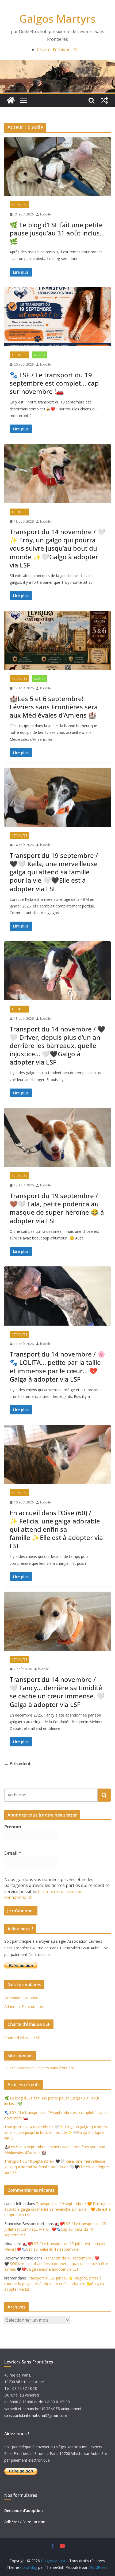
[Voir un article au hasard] (104, 100)
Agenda (40, 355)
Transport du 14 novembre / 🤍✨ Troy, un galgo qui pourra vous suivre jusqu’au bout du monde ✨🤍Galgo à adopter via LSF (57, 548)
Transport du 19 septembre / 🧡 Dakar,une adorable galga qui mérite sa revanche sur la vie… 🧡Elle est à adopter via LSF (57, 2209)
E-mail (13, 1853)
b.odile (45, 214)
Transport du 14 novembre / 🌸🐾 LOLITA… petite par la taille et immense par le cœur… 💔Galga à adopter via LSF (57, 1367)
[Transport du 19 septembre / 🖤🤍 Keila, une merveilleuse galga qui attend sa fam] (57, 797)
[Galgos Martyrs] (11, 100)
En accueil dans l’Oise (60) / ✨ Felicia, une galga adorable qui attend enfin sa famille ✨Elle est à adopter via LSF (56, 1529)
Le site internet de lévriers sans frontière (39, 2068)
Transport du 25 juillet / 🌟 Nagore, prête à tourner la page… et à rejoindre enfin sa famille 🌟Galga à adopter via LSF (54, 2284)
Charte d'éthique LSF (58, 50)
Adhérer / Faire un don (24, 2007)
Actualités (19, 205)
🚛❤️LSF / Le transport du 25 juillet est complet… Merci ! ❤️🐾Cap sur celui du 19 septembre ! (55, 2229)
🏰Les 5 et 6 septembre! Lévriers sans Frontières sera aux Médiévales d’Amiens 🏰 (54, 707)
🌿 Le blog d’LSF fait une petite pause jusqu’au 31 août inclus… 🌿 (57, 233)
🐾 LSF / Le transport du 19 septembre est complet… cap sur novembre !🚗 (54, 383)
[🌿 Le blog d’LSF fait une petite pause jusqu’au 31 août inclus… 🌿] (57, 167)
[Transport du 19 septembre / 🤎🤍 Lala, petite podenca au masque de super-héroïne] (57, 1137)
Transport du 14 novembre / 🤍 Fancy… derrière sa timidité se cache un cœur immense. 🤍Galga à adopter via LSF (57, 1692)
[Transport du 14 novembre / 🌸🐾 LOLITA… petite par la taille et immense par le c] (57, 1296)
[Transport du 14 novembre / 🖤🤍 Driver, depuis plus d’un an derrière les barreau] (57, 971)
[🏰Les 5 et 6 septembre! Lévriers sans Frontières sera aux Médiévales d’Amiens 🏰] (57, 640)
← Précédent (17, 1763)
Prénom (13, 1827)
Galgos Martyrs (57, 19)
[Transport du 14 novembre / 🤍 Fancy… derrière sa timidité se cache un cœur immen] (57, 1621)
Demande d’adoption (22, 1998)
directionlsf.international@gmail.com (36, 2415)
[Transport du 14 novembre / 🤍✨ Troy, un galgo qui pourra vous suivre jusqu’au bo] (57, 473)
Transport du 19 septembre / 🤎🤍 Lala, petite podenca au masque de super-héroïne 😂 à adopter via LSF (57, 1208)
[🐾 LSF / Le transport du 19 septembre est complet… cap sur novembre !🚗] (57, 317)
